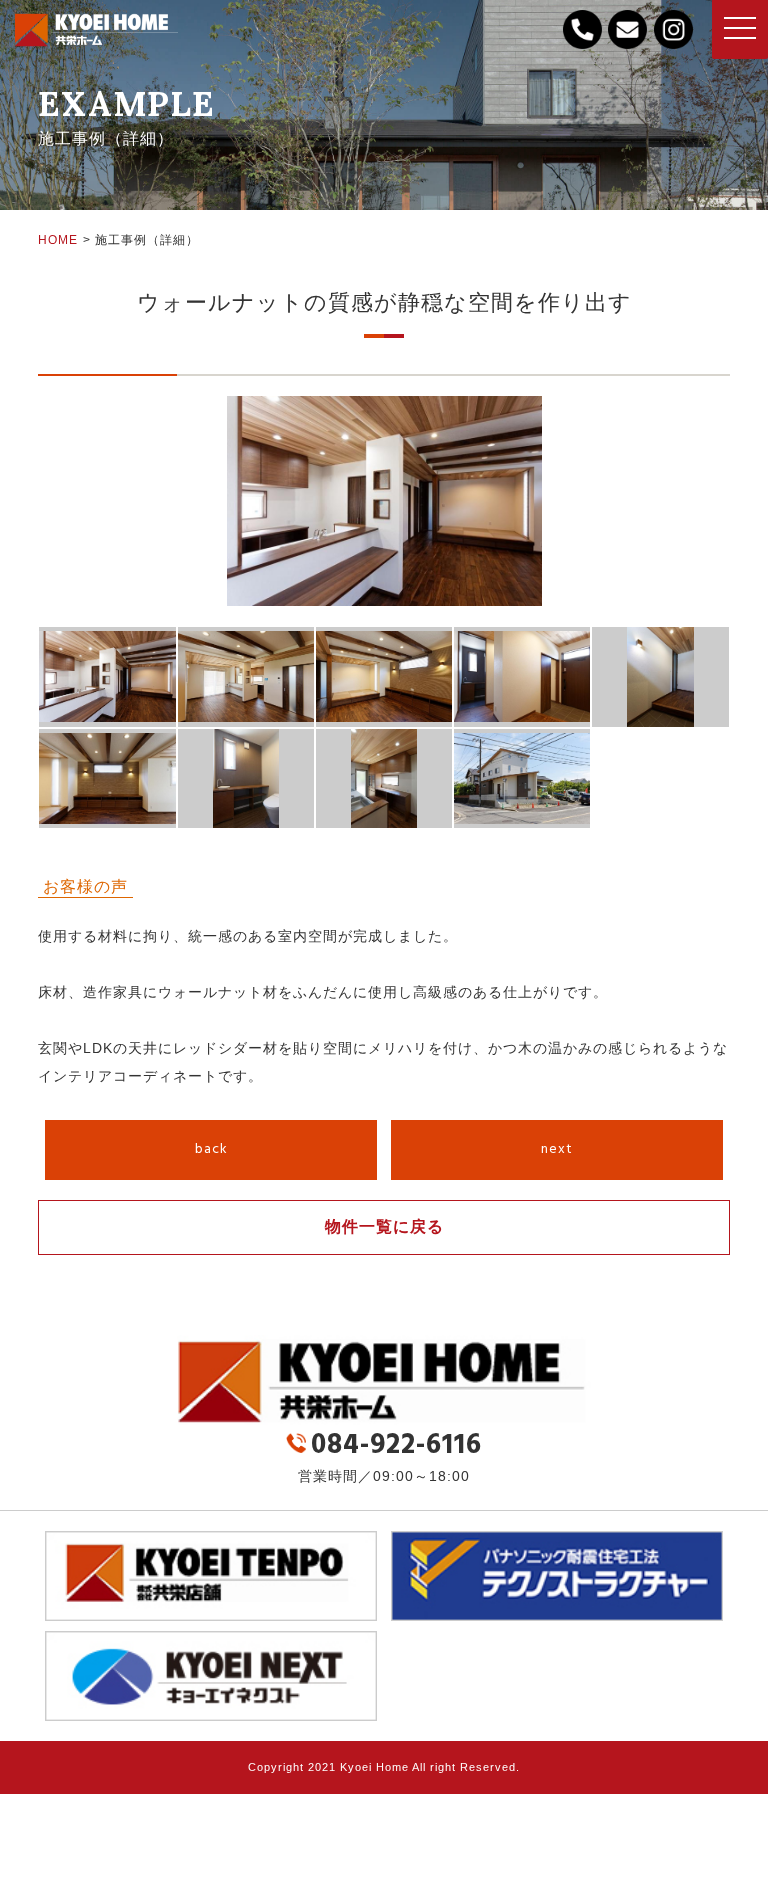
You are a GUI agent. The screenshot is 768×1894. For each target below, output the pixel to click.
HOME (58, 240)
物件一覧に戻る (384, 1226)
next (557, 1149)
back (211, 1149)
